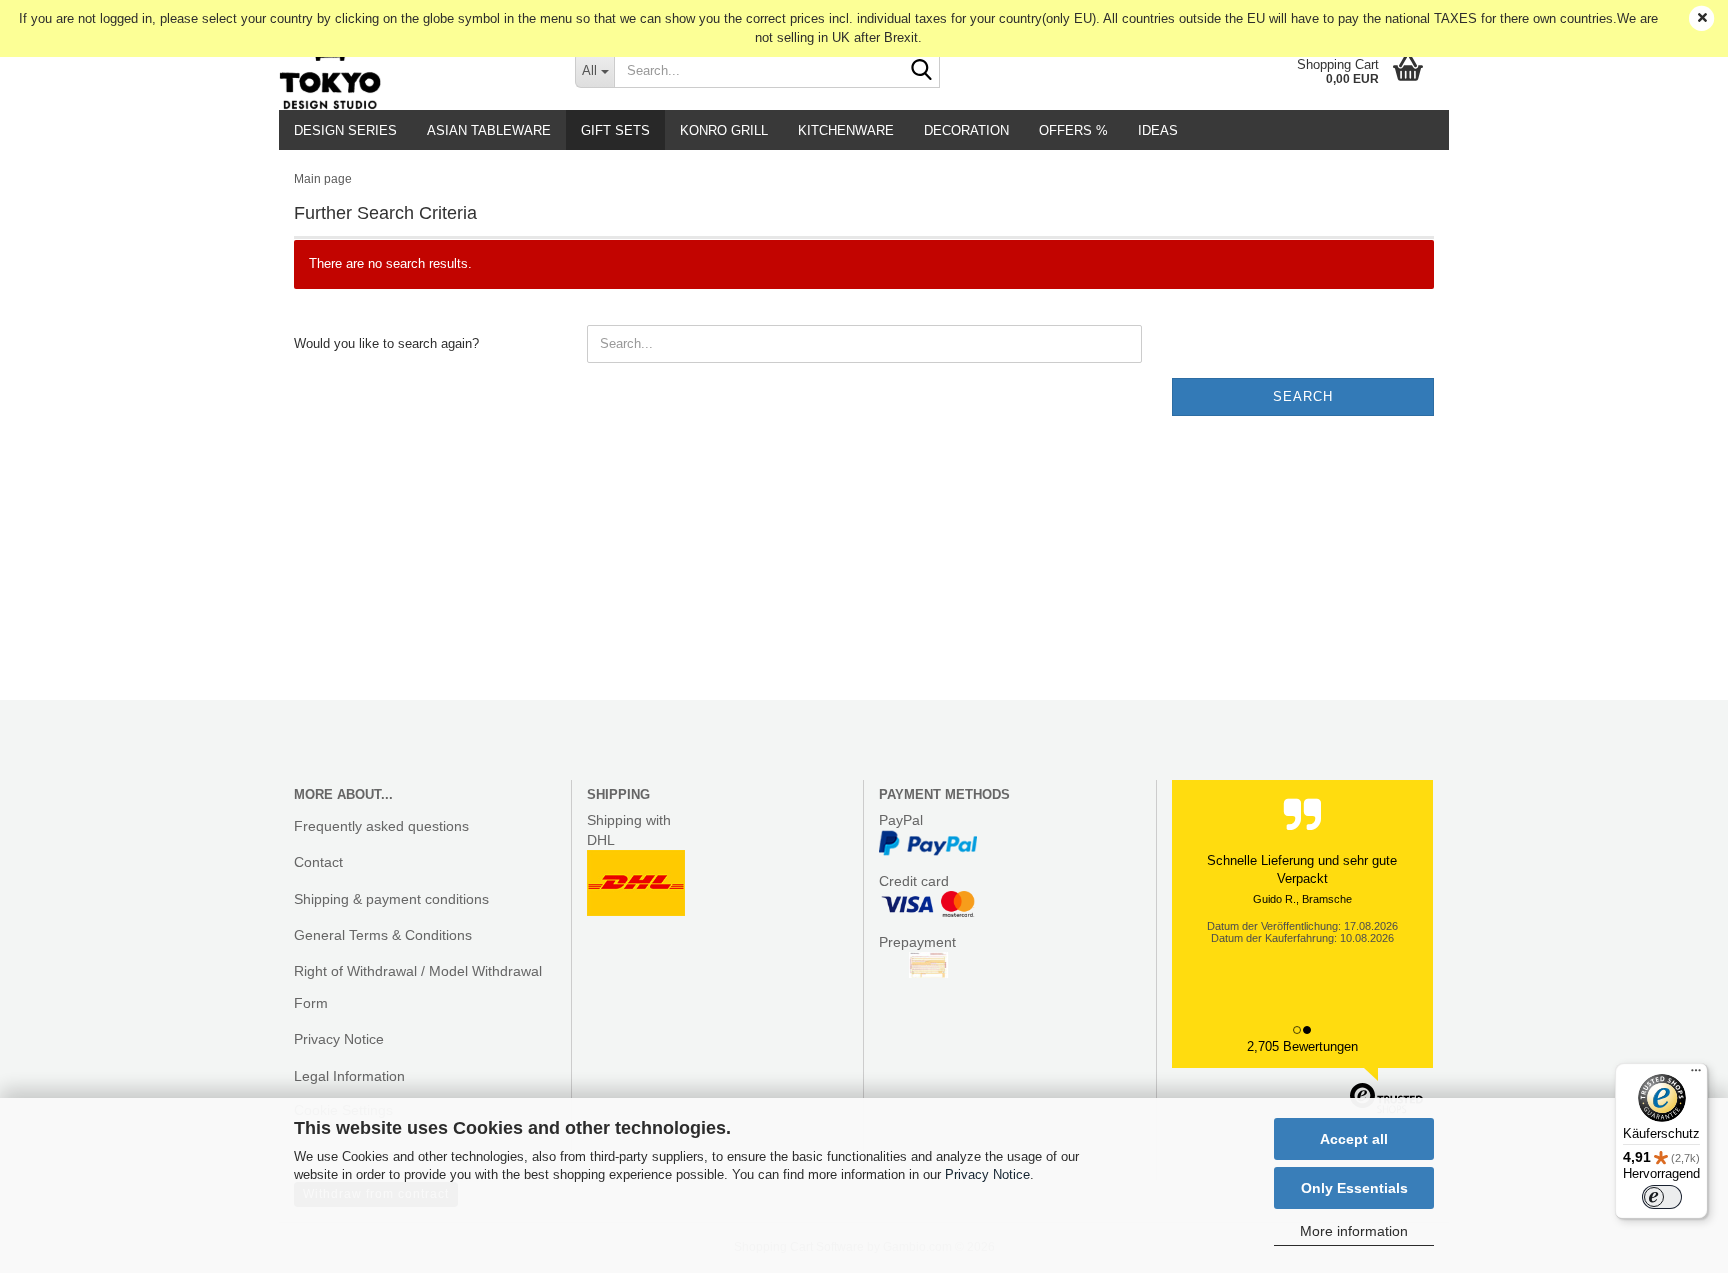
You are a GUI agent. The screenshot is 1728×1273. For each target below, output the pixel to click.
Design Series (345, 130)
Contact (318, 862)
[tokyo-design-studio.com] (412, 70)
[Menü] (1696, 1075)
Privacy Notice (987, 1174)
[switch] (1662, 1197)
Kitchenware (846, 130)
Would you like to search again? (386, 343)
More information (1354, 1231)
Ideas (1158, 130)
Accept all (1354, 1139)
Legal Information (349, 1076)
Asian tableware (489, 130)
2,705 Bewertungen (1302, 1046)
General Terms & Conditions (383, 935)
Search (1303, 396)
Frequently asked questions (381, 826)
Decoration (966, 130)
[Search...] (921, 71)
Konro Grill (724, 130)
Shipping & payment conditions (391, 899)
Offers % (1073, 130)
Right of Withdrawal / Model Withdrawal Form (418, 987)
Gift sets (615, 130)
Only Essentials (1354, 1188)
